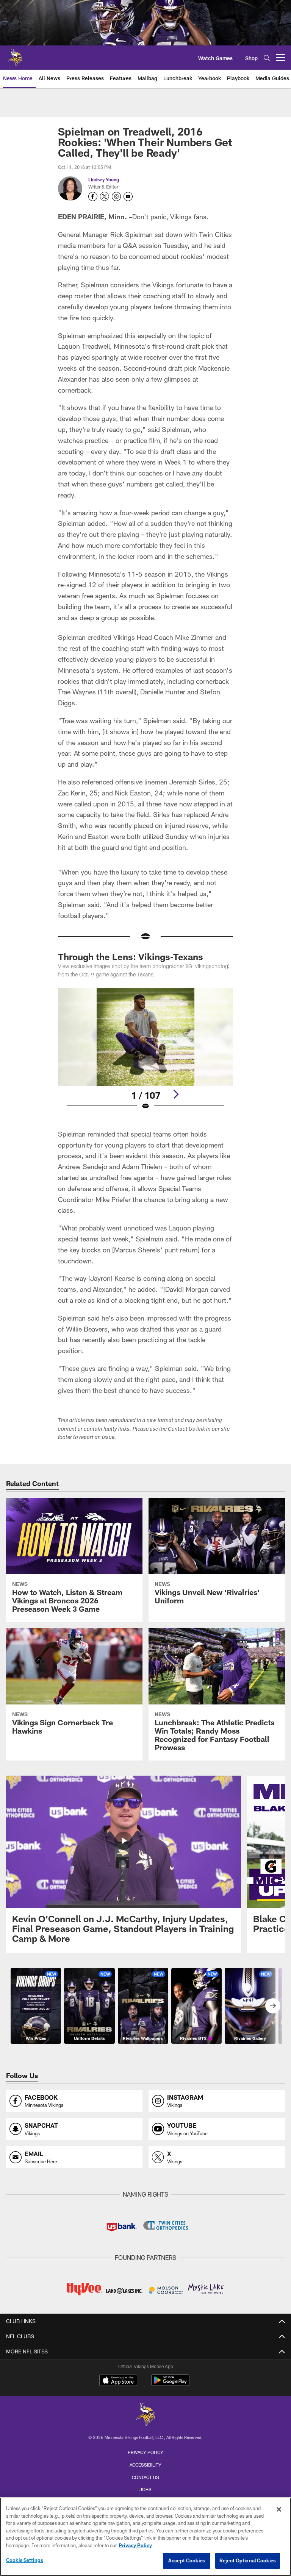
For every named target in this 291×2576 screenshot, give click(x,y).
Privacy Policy (145, 2452)
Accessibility (145, 2465)
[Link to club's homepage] (15, 55)
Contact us (145, 2477)
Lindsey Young (104, 179)
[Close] (279, 2509)
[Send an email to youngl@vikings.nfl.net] (128, 196)
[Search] (267, 58)
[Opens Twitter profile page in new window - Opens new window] (105, 196)
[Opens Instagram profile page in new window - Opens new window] (116, 196)
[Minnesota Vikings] (145, 2415)
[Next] (176, 1094)
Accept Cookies (187, 2560)
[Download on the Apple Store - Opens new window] (118, 2381)
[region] (145, 2537)
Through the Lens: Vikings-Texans (131, 957)
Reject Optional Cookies (248, 2560)
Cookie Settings (25, 2560)
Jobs (145, 2489)
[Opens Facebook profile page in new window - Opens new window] (93, 196)
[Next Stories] (273, 2006)
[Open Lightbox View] (145, 1054)
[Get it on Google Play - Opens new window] (170, 2384)
